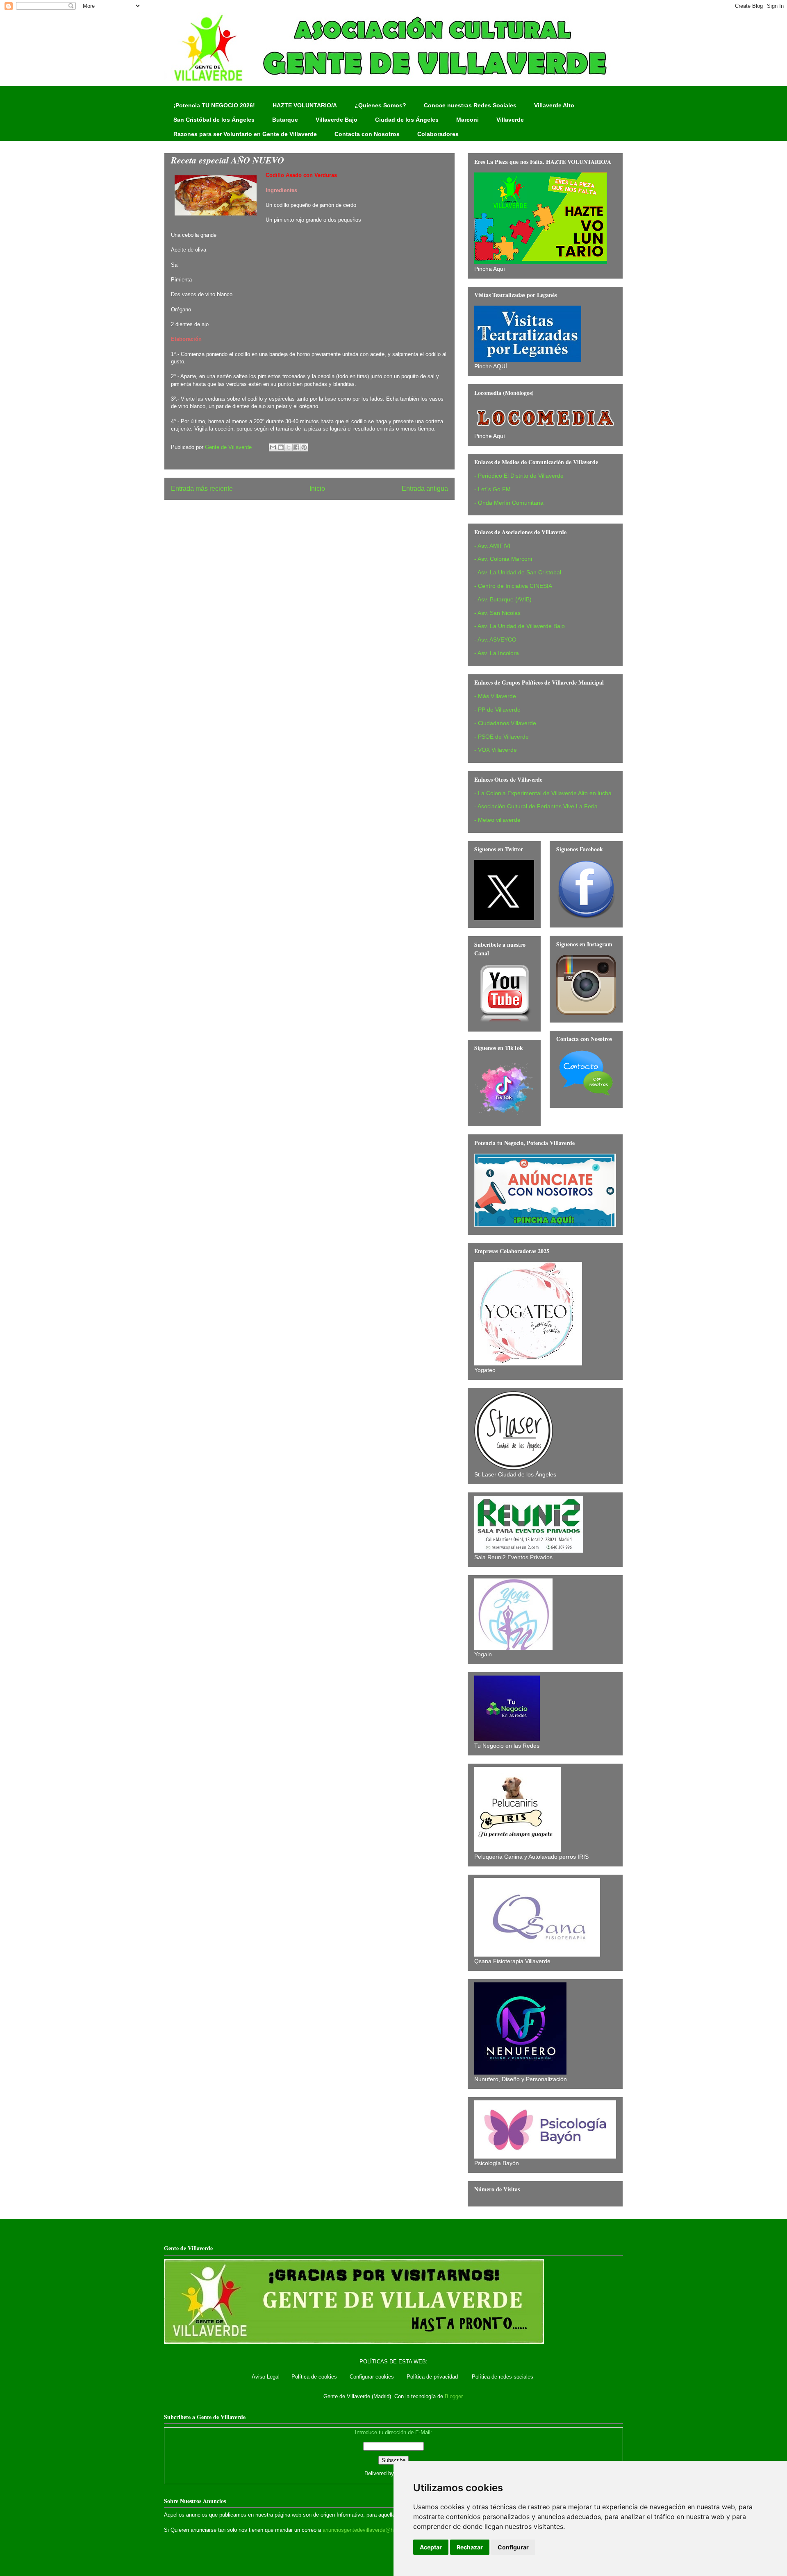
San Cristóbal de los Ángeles (214, 120)
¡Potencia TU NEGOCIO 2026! (214, 105)
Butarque (285, 120)
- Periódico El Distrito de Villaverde (519, 476)
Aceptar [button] (431, 2547)
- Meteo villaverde (497, 820)
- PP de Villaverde (497, 710)
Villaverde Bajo (337, 120)
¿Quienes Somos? (380, 105)
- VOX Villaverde (496, 750)
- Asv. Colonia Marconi (503, 559)
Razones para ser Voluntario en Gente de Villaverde (245, 134)
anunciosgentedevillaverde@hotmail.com (371, 2530)
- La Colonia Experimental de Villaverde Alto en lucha (543, 793)
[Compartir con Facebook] (296, 447)
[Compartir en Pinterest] (304, 447)
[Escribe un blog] (281, 447)
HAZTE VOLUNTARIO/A (305, 105)
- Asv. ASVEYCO (495, 639)
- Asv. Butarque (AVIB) (503, 599)
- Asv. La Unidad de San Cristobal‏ (518, 572)
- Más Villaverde (495, 696)
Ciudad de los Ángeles (407, 120)
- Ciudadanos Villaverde (505, 723)
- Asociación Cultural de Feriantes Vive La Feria (536, 806)
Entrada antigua (425, 489)
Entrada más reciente (202, 489)
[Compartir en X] (289, 447)
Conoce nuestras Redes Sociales (470, 105)
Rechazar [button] (470, 2547)
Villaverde (510, 120)
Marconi (467, 120)
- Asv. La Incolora (497, 653)
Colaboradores (438, 134)
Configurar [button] (513, 2547)
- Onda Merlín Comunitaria (509, 503)
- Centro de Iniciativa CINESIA (513, 586)
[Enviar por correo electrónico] (273, 447)
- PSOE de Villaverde (502, 737)
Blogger (454, 2396)
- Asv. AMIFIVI (492, 546)
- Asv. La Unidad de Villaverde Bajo (520, 626)
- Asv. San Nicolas (497, 613)
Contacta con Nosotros (367, 134)
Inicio (317, 489)
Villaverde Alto (554, 105)
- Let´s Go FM (492, 489)
